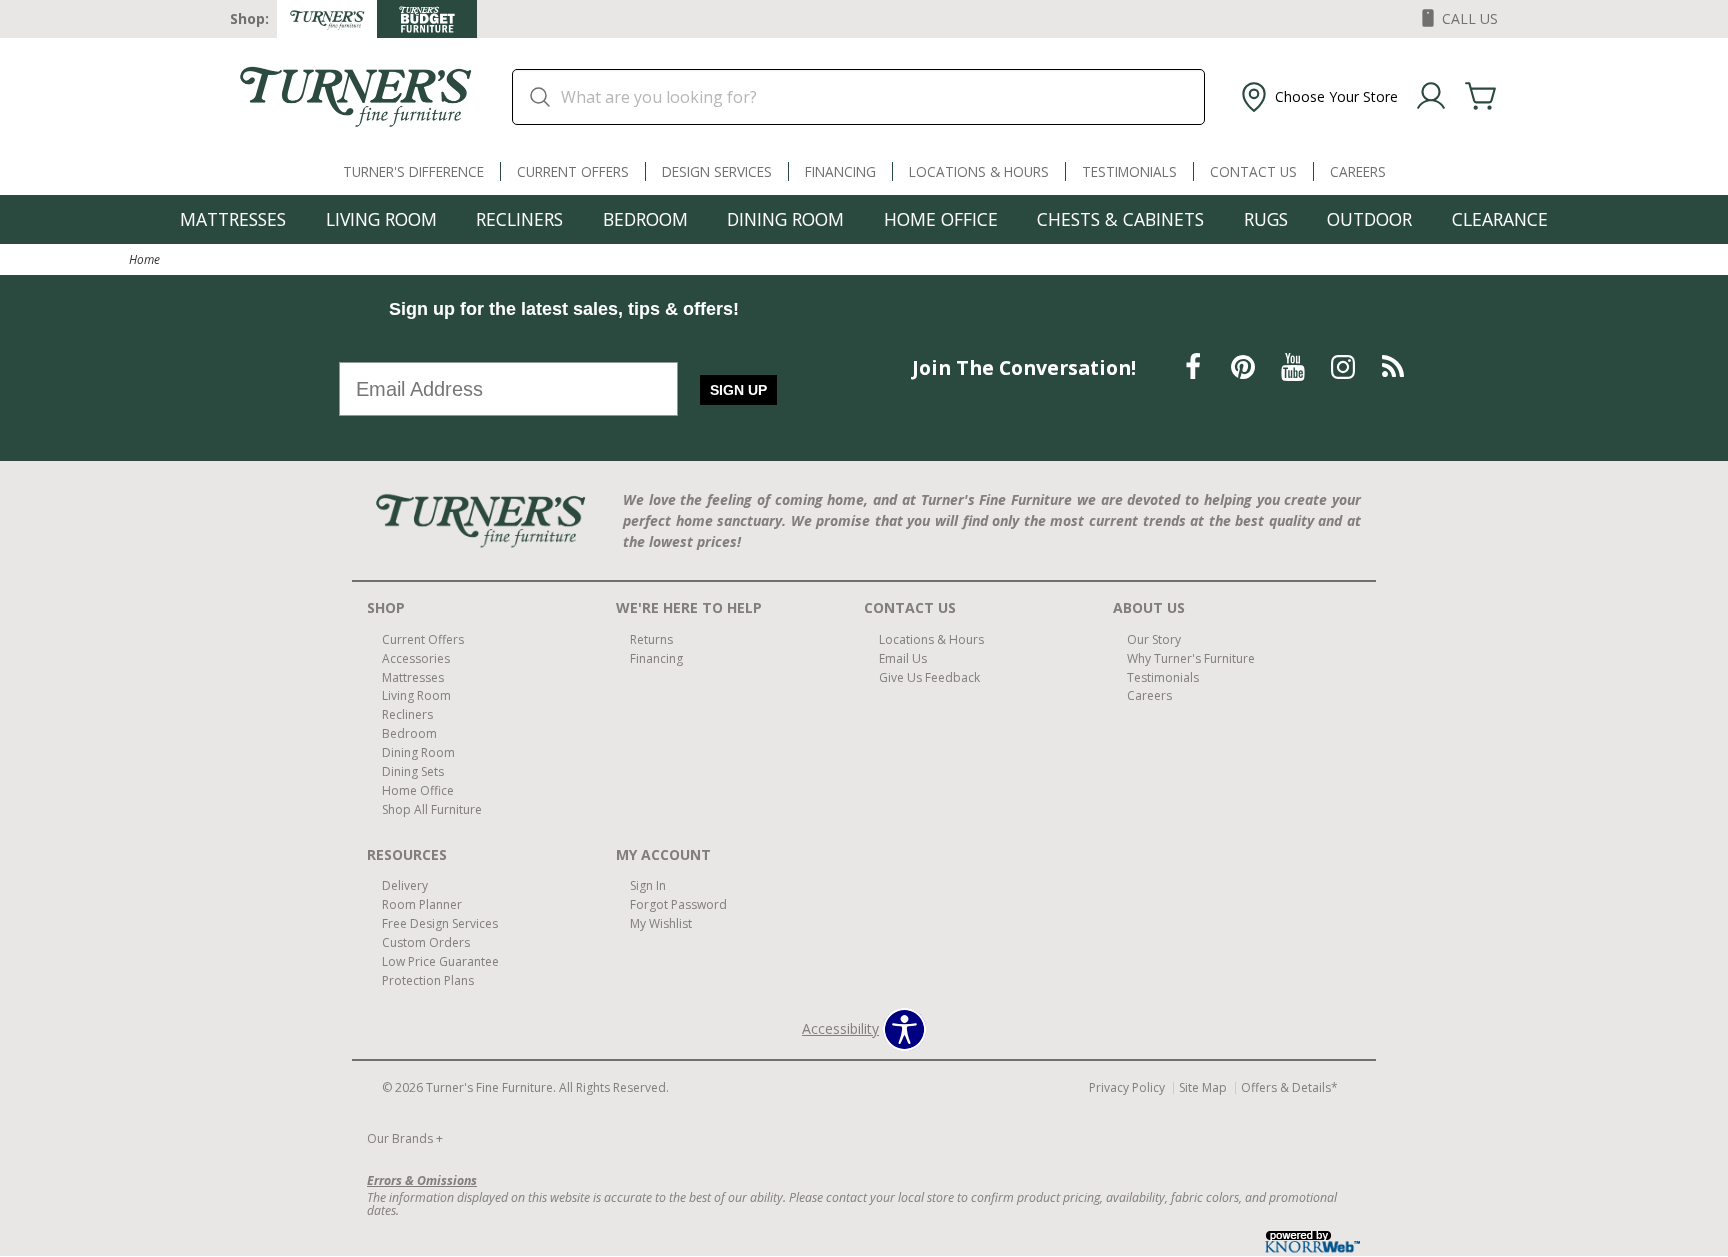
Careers (1358, 171)
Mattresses (233, 219)
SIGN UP (738, 390)
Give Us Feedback (929, 676)
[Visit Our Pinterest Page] (1245, 366)
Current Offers (573, 171)
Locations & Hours (979, 171)
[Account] (1431, 97)
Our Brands (405, 1138)
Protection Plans (428, 980)
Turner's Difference (413, 171)
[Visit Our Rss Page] (1393, 366)
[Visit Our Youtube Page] (1295, 366)
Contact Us (1253, 171)
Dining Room (785, 219)
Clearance (1500, 219)
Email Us (903, 657)
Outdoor (1369, 219)
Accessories (416, 657)
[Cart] (1481, 97)
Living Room (381, 219)
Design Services (717, 171)
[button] (1317, 97)
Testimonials (1129, 171)
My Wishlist (661, 923)
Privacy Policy (1127, 1087)
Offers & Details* (1289, 1087)
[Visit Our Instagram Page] (1345, 366)
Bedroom (645, 219)
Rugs (1266, 219)
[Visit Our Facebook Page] (1195, 366)
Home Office (941, 219)
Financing (840, 171)
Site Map (1203, 1087)
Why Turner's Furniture (1191, 657)
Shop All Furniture (432, 809)
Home (144, 259)
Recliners (519, 219)
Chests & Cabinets (1120, 219)
